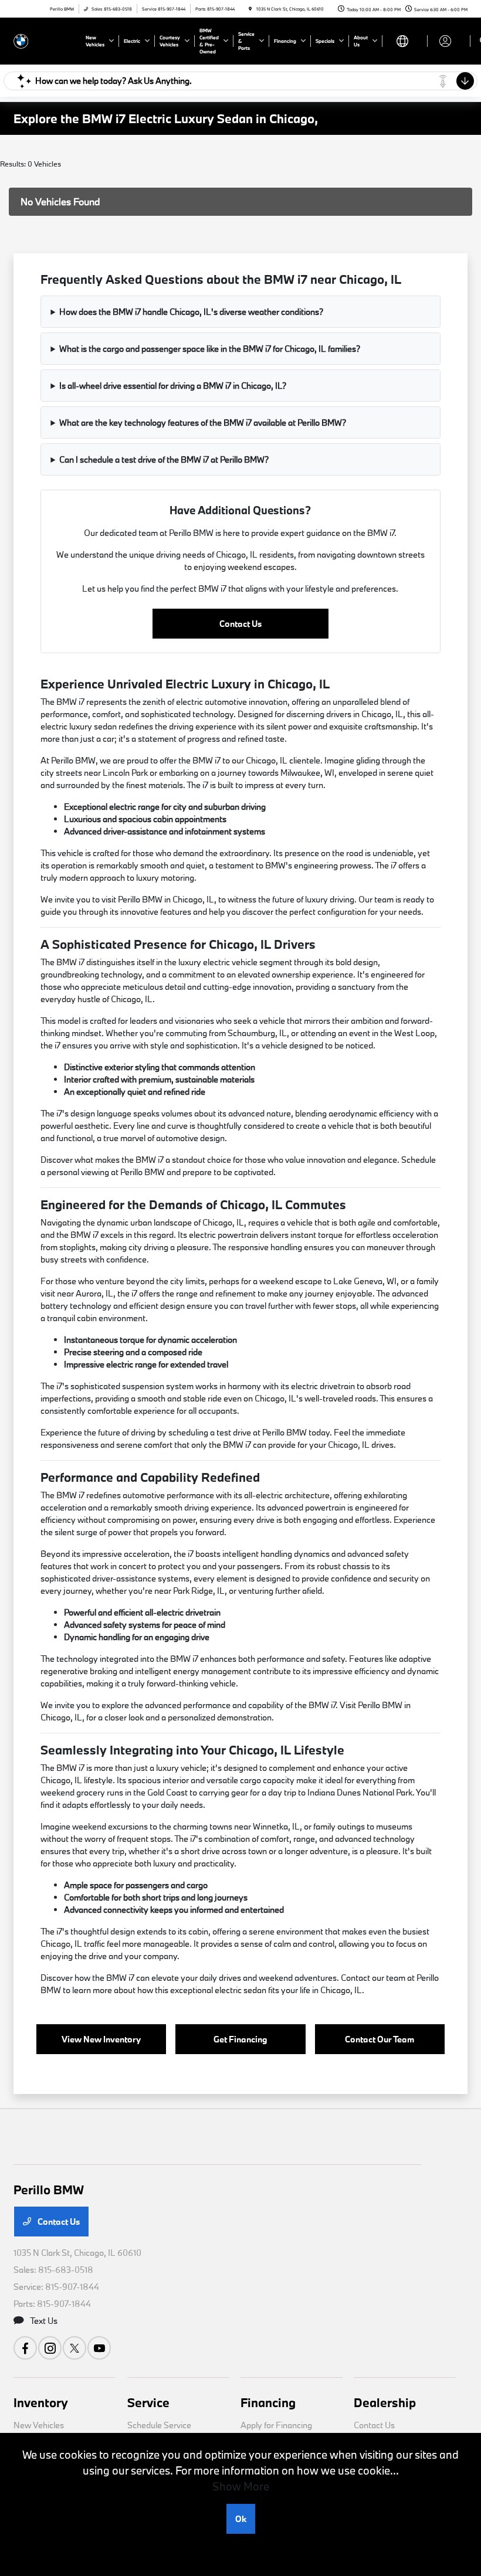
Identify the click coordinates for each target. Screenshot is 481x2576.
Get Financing (240, 2039)
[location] (250, 9)
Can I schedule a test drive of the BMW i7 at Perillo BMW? (164, 459)
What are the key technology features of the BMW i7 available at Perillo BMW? (203, 422)
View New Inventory (101, 2039)
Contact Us (240, 624)
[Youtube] (99, 2348)
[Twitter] (74, 2348)
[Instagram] (50, 2348)
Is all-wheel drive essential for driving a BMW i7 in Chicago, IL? (173, 386)
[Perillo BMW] (45, 40)
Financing (268, 2402)
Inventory (41, 2402)
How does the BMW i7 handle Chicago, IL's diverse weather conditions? (191, 312)
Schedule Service (159, 2425)
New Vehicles (39, 2425)
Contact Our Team (380, 2039)
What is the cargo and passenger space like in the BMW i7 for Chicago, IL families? (210, 349)
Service (148, 2402)
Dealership (385, 2402)
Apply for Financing (276, 2425)
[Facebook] (25, 2348)
